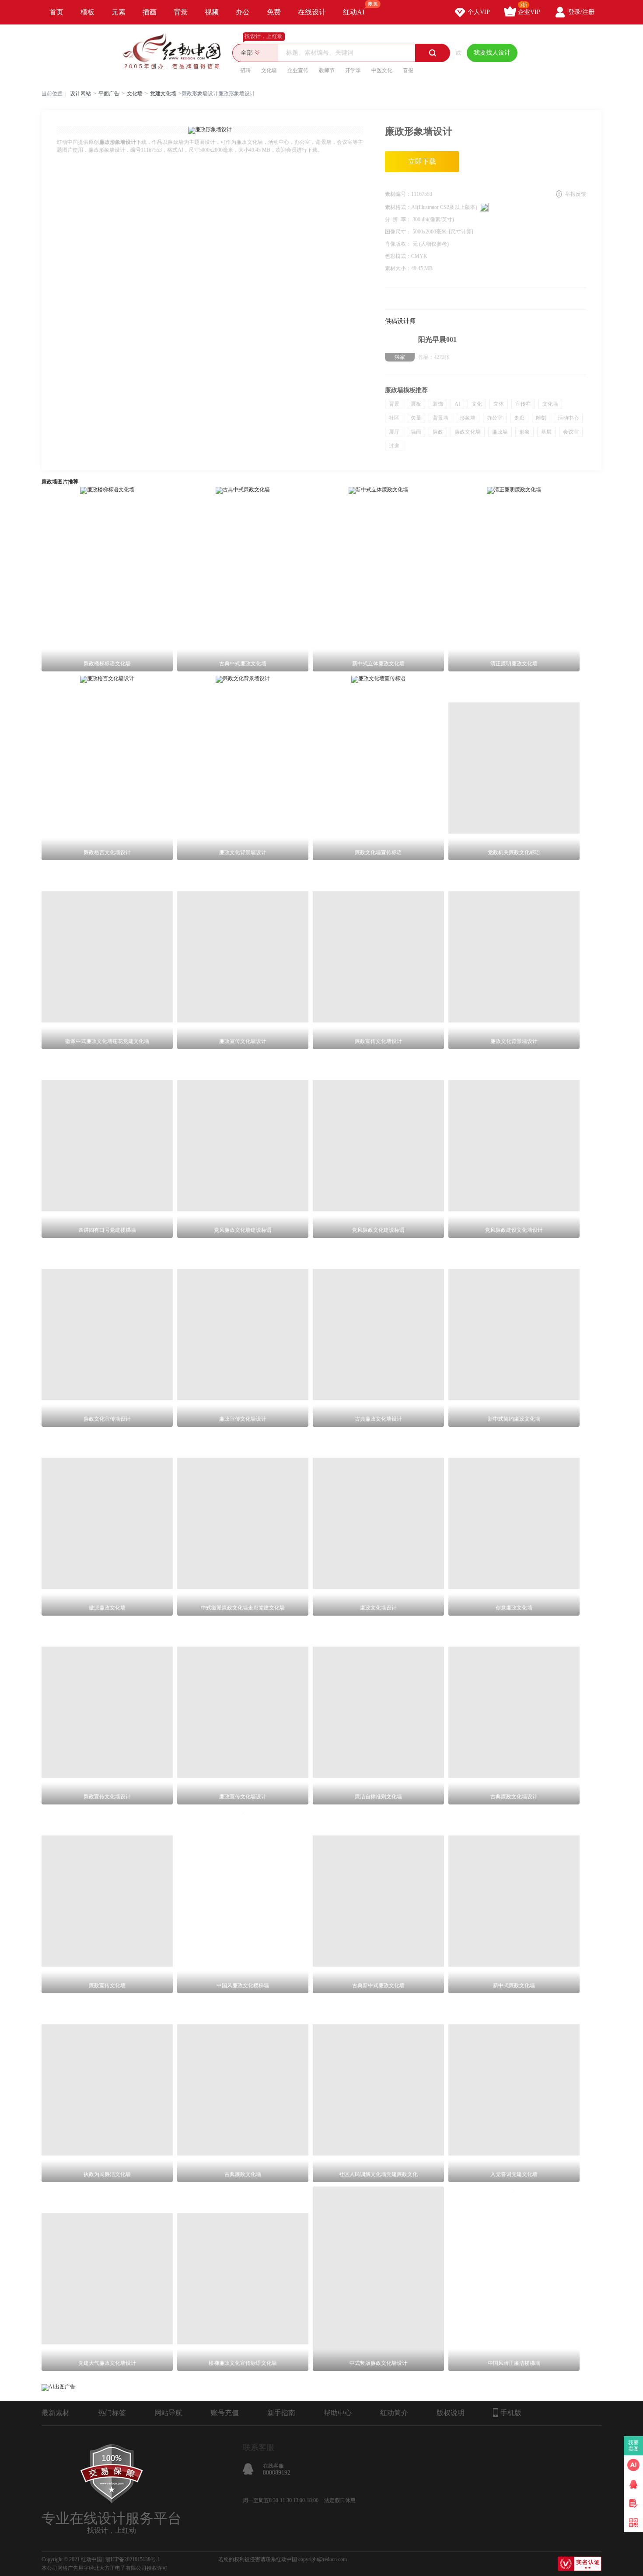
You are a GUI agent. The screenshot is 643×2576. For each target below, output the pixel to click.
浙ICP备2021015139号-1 (133, 2559)
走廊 (519, 418)
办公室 (495, 418)
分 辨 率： (399, 219)
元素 (119, 12)
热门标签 (112, 2413)
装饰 (438, 404)
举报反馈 (576, 194)
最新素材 (56, 2413)
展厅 (394, 432)
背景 (181, 12)
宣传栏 (523, 404)
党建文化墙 (163, 94)
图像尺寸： (399, 232)
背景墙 (440, 418)
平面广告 (109, 94)
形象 (524, 432)
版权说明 (451, 2413)
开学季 (353, 70)
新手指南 (281, 2413)
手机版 (511, 2413)
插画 (150, 12)
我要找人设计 (492, 53)
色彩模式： (398, 256)
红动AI (354, 12)
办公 (243, 12)
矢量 (416, 418)
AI (457, 404)
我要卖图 (634, 2446)
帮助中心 (338, 2413)
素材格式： (398, 207)
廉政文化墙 (468, 432)
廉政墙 (500, 432)
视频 (212, 12)
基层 (546, 432)
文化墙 (269, 70)
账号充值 (225, 2413)
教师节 (327, 70)
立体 (499, 404)
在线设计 (312, 12)
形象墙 (468, 418)
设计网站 (80, 94)
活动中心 (568, 418)
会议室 (571, 432)
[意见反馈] (633, 2503)
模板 (87, 12)
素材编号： (398, 194)
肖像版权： (399, 244)
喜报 (408, 70)
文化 (477, 404)
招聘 (245, 70)
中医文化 (382, 70)
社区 (394, 418)
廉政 (438, 432)
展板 (416, 404)
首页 (56, 12)
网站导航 (168, 2413)
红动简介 (394, 2413)
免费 (274, 12)
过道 (394, 446)
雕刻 (541, 418)
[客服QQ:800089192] (633, 2484)
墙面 (416, 432)
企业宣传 (298, 70)
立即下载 (422, 162)
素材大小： (398, 268)
